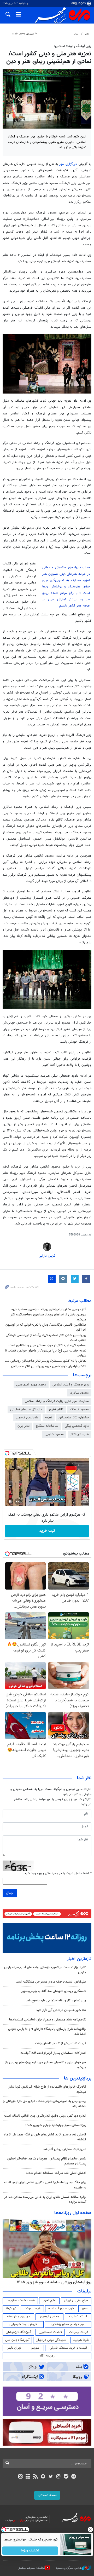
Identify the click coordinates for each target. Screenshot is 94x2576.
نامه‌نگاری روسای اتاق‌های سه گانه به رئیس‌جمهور (54, 1991)
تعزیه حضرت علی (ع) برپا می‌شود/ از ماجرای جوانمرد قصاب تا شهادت (46, 1353)
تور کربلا (11, 2308)
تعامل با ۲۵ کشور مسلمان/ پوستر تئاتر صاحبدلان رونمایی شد (46, 1361)
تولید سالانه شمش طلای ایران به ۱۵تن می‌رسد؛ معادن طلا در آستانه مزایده (45, 2200)
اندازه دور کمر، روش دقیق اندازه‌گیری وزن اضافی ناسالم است (45, 2116)
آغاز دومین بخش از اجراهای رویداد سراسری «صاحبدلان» (49, 1309)
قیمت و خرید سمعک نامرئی (68, 2348)
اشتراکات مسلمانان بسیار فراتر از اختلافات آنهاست (53, 2053)
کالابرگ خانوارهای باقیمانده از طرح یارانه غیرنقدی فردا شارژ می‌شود (47, 2089)
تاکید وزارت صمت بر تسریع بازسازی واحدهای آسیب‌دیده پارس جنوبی (45, 1970)
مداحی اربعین (50, 2317)
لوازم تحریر (49, 2301)
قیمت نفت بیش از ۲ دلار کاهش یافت (61, 2043)
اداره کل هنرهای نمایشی (26, 1410)
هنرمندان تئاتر (80, 1434)
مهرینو (35, 2348)
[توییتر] (51, 2477)
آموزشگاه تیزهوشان (18, 2332)
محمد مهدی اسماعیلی (31, 1385)
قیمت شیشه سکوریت (20, 2301)
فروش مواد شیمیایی (23, 2324)
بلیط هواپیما (81, 2340)
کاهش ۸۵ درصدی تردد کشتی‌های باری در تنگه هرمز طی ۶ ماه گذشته (45, 2137)
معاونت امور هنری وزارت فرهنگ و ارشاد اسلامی (57, 1401)
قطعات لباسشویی (50, 2332)
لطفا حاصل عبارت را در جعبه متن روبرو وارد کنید (58, 1873)
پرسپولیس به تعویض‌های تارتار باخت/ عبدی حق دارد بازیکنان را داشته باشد (45, 2104)
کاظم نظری (56, 1410)
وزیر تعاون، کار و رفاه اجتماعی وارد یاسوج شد (56, 2001)
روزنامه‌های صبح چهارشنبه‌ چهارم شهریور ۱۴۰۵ (56, 2125)
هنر (87, 34)
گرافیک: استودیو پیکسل (31, 2568)
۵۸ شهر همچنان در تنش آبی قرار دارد (61, 2010)
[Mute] (17, 1501)
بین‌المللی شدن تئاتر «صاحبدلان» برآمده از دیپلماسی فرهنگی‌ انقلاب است (46, 1338)
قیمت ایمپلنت (79, 2332)
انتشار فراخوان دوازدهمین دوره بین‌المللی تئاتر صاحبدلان (49, 1366)
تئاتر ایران (23, 1426)
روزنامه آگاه (47, 2356)
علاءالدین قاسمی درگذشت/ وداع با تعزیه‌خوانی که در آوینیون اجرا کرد (46, 1327)
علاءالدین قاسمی (27, 1418)
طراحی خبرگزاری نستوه (69, 2568)
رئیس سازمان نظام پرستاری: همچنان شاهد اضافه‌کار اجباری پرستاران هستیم (47, 2161)
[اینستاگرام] (58, 2477)
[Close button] (90, 2529)
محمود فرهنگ (79, 1410)
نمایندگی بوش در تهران (51, 2340)
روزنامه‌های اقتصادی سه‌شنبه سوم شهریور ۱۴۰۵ (52, 2282)
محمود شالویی (54, 1434)
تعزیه (49, 1418)
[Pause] (10, 1501)
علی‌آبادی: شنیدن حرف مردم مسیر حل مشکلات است (51, 1982)
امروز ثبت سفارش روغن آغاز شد (65, 2149)
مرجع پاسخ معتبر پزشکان (68, 2324)
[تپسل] (7, 1453)
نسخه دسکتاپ (47, 2495)
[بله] (66, 2477)
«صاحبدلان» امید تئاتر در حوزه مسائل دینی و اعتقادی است (47, 1345)
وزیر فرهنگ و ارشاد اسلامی (71, 1385)
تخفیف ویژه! (30, 2551)
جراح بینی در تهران (76, 2301)
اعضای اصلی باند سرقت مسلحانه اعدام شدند (56, 2173)
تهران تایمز (14, 2348)
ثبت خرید (47, 1531)
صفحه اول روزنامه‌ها (73, 2213)
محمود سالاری (79, 1393)
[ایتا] (20, 2477)
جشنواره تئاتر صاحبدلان (74, 1418)
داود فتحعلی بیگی (77, 1426)
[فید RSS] (36, 2477)
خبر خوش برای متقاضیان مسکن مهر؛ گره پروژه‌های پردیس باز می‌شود (46, 2065)
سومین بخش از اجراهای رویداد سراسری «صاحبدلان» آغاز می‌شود (48, 1317)
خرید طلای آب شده (61, 2308)
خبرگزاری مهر (69, 164)
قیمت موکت (32, 2308)
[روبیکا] (43, 2477)
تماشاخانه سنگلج (47, 1426)
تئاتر (76, 34)
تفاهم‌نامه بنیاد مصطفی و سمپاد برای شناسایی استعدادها (48, 2020)
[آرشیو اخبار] (28, 2477)
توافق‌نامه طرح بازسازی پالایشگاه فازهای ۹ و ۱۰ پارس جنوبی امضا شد (47, 2032)
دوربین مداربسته (18, 2317)
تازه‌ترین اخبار (79, 1959)
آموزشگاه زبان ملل (17, 2340)
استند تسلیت (78, 2317)
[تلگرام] (74, 2477)
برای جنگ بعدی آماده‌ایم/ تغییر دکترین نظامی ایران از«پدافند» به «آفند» (45, 2185)
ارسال (10, 1893)
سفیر (85, 2308)
